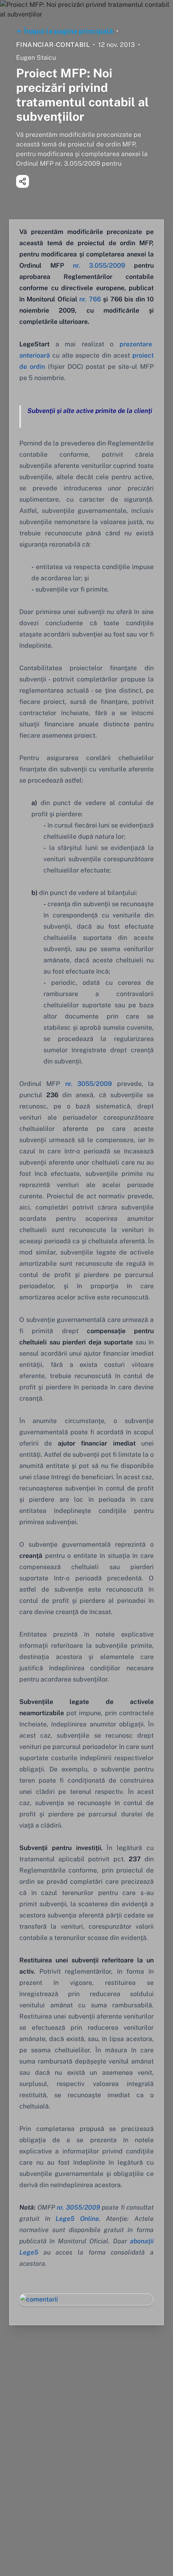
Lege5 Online (77, 2219)
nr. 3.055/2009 (99, 265)
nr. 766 (90, 299)
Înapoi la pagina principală (69, 31)
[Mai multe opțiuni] (23, 181)
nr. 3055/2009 (89, 1084)
